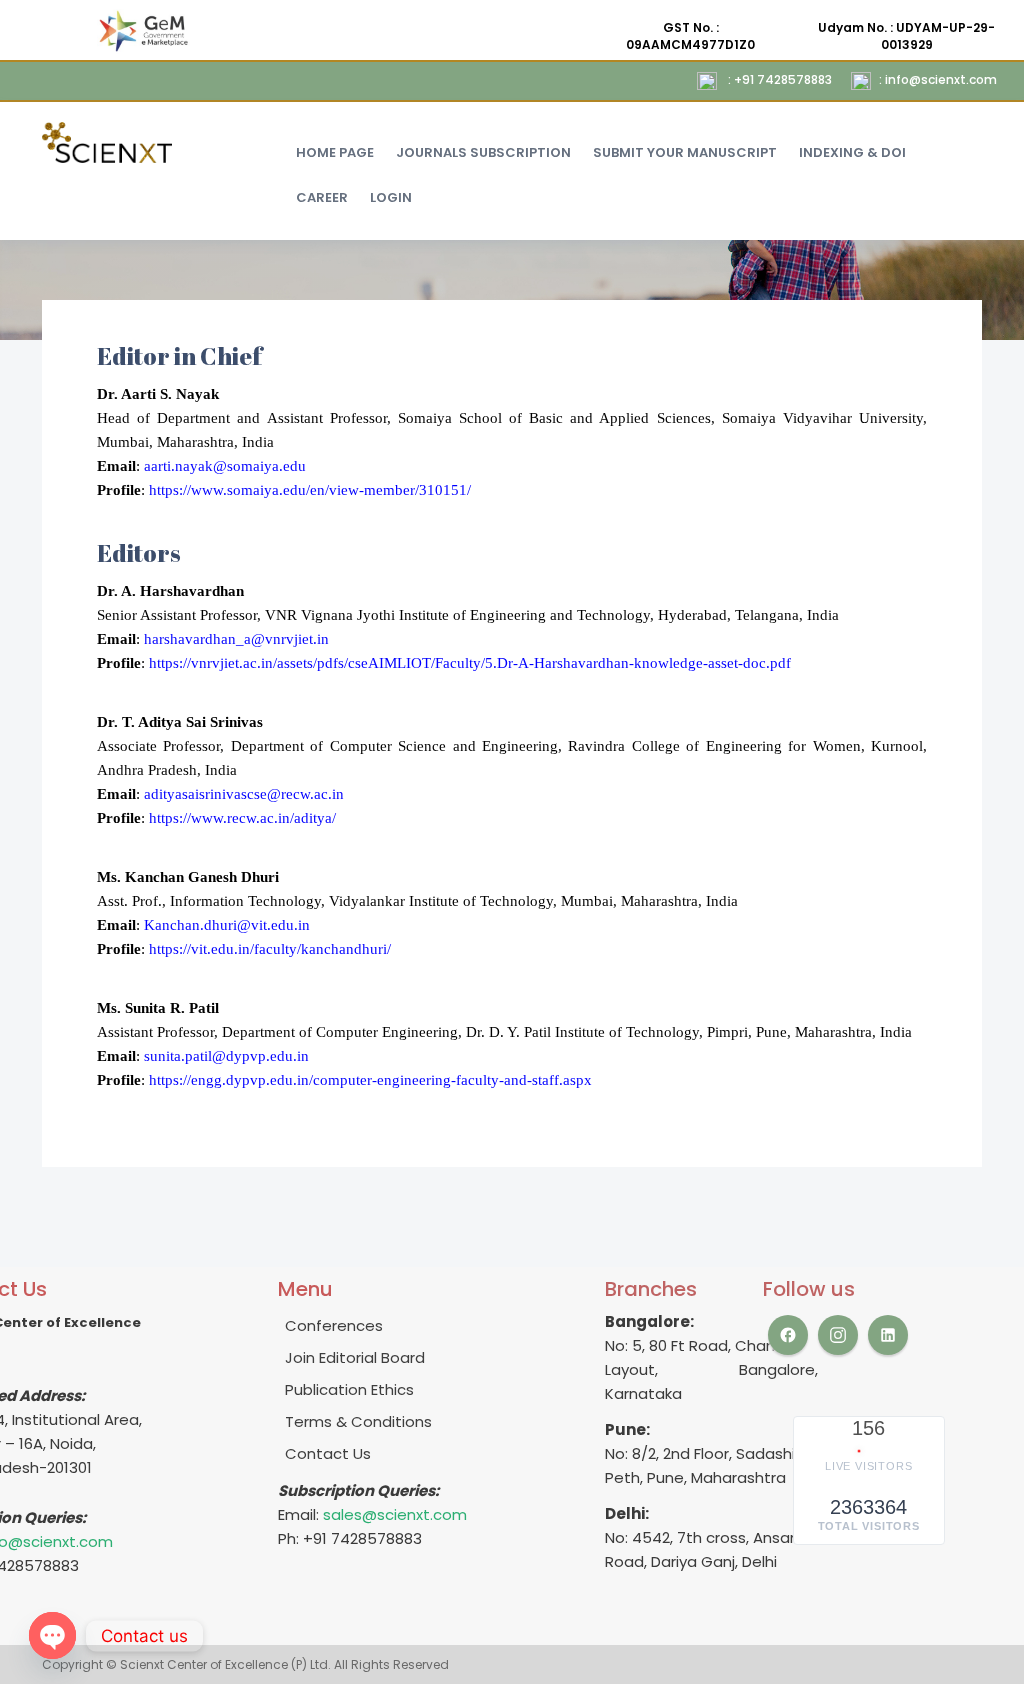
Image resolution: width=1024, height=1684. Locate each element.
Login (391, 197)
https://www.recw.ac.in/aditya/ (242, 818)
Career (322, 197)
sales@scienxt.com (395, 1514)
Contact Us (328, 1453)
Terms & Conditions (358, 1421)
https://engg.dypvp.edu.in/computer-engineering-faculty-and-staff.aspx (370, 1080)
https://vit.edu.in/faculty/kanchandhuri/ (270, 949)
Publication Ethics (349, 1389)
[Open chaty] (52, 1635)
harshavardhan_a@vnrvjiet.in (234, 639)
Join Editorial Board (355, 1357)
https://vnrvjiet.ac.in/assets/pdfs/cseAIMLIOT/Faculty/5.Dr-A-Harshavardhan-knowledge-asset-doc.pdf (470, 663)
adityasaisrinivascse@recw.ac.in (242, 794)
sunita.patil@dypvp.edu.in (226, 1056)
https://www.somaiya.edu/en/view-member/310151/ (310, 490)
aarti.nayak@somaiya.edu (223, 466)
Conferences (334, 1325)
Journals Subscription (483, 152)
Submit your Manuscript (685, 152)
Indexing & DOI (852, 152)
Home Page (335, 152)
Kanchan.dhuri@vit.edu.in (225, 925)
